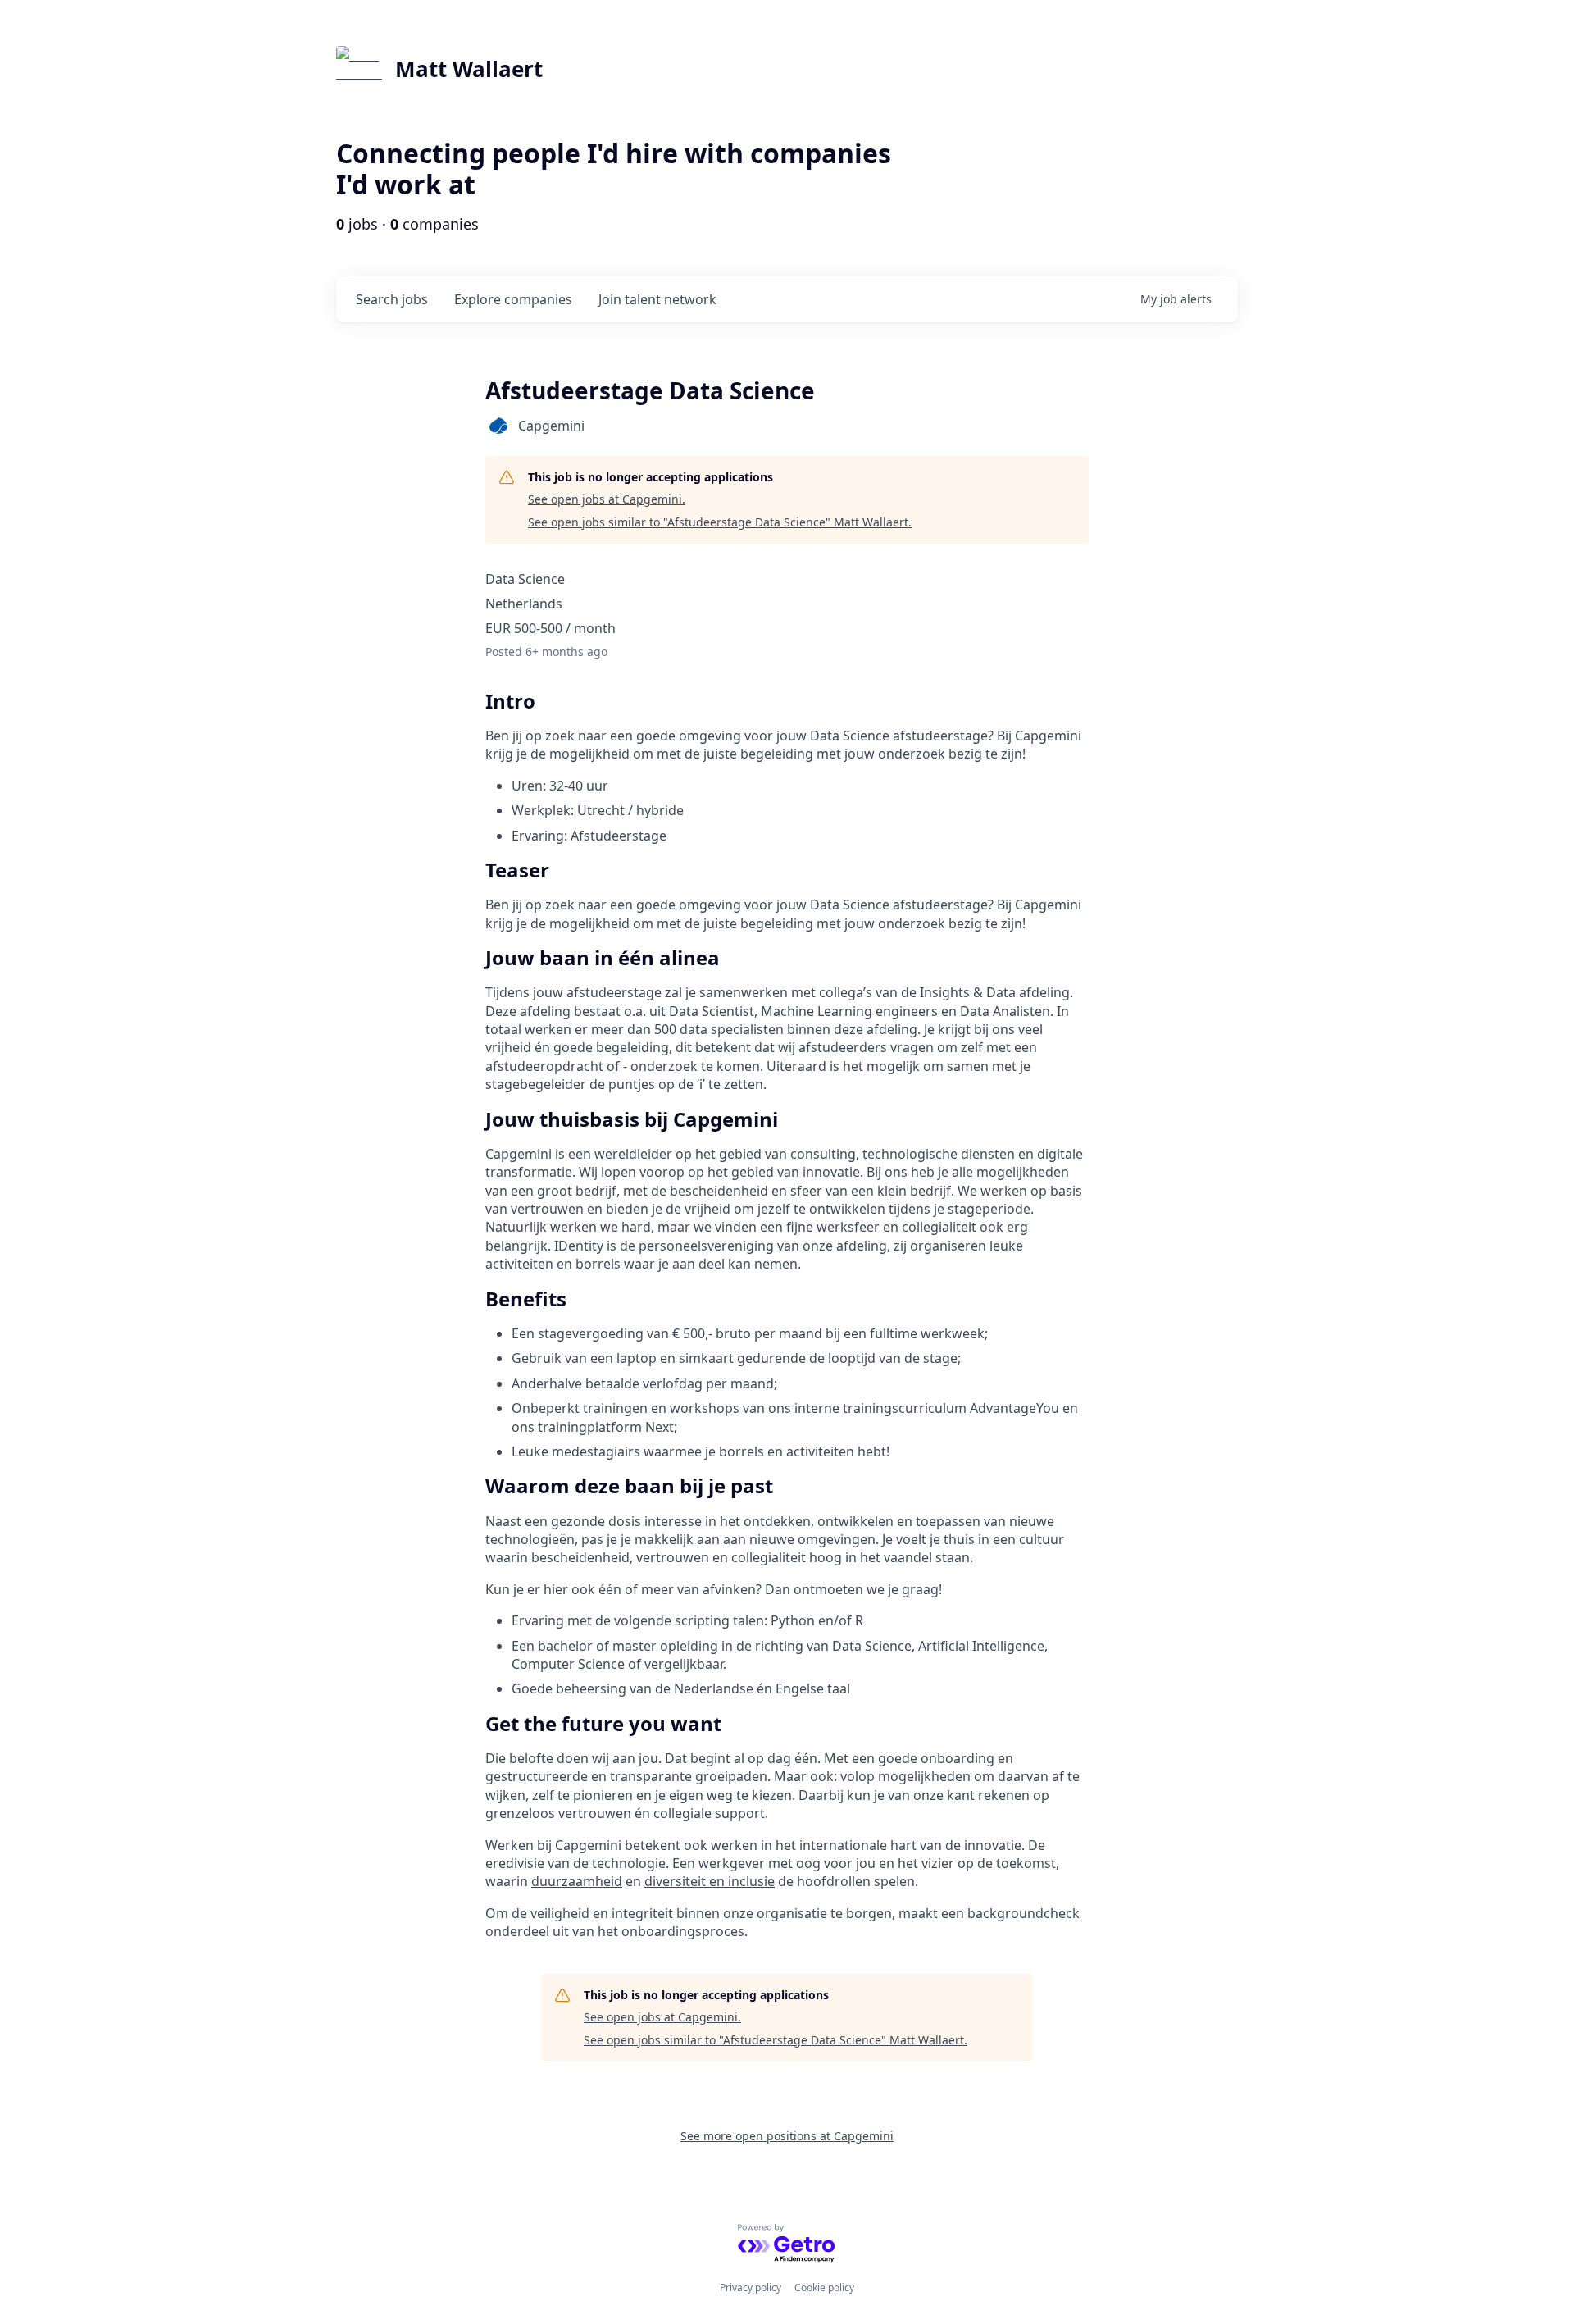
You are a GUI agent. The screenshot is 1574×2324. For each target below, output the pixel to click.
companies (513, 299)
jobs (392, 299)
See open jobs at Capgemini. (607, 499)
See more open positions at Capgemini (787, 2136)
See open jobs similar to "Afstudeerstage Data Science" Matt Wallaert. (720, 522)
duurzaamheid (577, 1881)
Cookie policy (824, 2288)
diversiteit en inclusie (710, 1881)
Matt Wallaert (469, 69)
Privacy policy (751, 2288)
